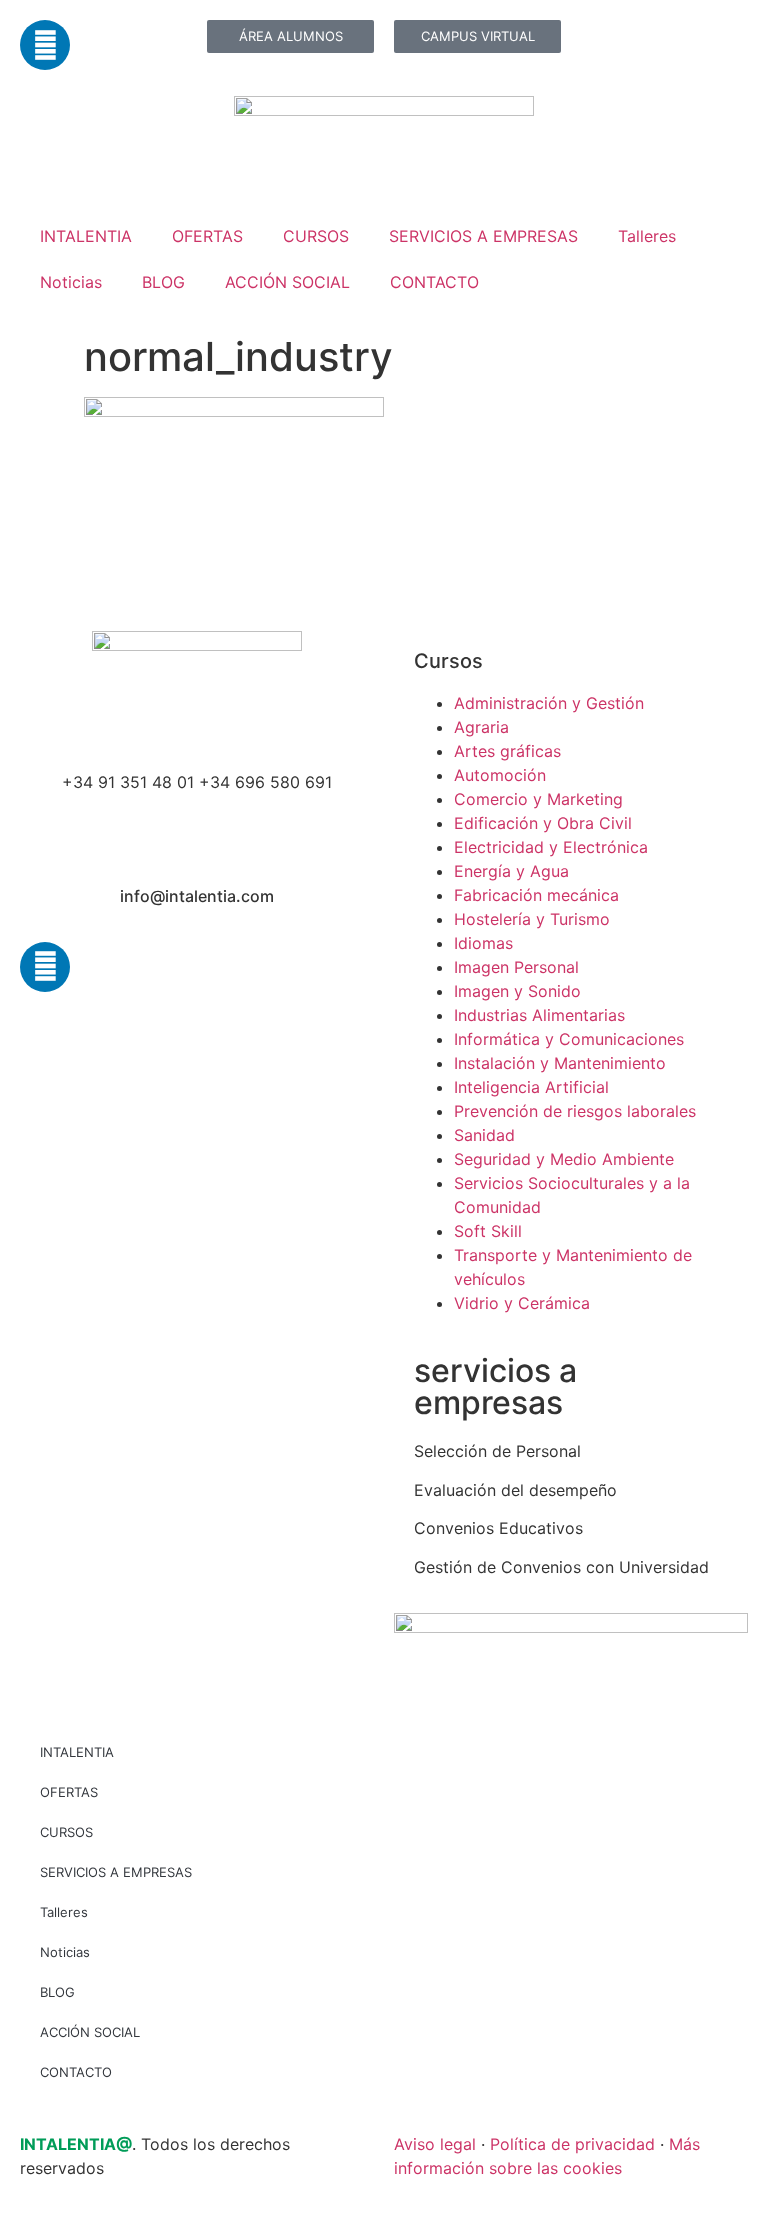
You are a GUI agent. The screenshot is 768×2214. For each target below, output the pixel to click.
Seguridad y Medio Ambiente (564, 1159)
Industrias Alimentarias (539, 1015)
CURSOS (316, 236)
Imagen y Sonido (517, 991)
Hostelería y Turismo (532, 919)
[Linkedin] (45, 45)
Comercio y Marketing (538, 799)
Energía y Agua (511, 871)
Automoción (500, 775)
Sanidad (484, 1135)
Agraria (481, 727)
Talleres (647, 236)
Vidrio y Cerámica (522, 1303)
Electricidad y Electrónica (551, 847)
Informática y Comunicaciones (569, 1039)
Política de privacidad (572, 2144)
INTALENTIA (86, 236)
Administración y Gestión (549, 703)
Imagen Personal (516, 967)
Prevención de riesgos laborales (575, 1111)
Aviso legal (435, 2144)
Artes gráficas (507, 751)
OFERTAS (207, 236)
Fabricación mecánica (536, 895)
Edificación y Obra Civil (543, 823)
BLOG (163, 282)
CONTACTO (434, 282)
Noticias (71, 282)
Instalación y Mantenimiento (560, 1063)
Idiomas (483, 943)
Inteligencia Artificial (531, 1087)
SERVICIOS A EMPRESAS (483, 236)
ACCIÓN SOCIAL (287, 282)
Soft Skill (488, 1231)
